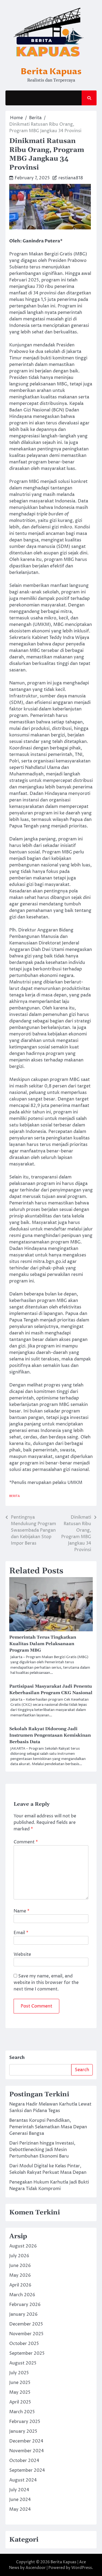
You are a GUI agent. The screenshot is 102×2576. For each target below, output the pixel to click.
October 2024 (24, 2461)
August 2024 (23, 2480)
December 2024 (26, 2441)
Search (17, 2058)
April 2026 (20, 2285)
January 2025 (23, 2431)
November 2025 (26, 2334)
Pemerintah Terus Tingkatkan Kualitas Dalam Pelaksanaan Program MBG (43, 1644)
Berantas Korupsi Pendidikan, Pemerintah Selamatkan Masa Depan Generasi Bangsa (48, 2127)
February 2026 (25, 2305)
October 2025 (24, 2344)
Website (22, 1954)
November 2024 (27, 2451)
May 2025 (20, 2392)
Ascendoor (36, 2568)
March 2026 (22, 2295)
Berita (15, 1496)
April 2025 (20, 2402)
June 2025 (20, 2383)
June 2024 (20, 2500)
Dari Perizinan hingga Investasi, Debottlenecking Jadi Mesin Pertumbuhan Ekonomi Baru (42, 2150)
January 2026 (23, 2314)
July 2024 (19, 2490)
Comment (26, 1842)
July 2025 (19, 2373)
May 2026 (20, 2275)
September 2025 (27, 2353)
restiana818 (71, 178)
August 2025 (23, 2363)
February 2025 (25, 2422)
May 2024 (20, 2509)
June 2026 (20, 2266)
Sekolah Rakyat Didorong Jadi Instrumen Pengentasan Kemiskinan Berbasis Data (50, 1735)
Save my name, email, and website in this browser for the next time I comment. (46, 1983)
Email (21, 1933)
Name (21, 1911)
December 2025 (26, 2324)
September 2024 (27, 2470)
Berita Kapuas (51, 72)
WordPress (82, 2568)
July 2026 (19, 2256)
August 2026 (23, 2246)
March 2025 (22, 2412)
